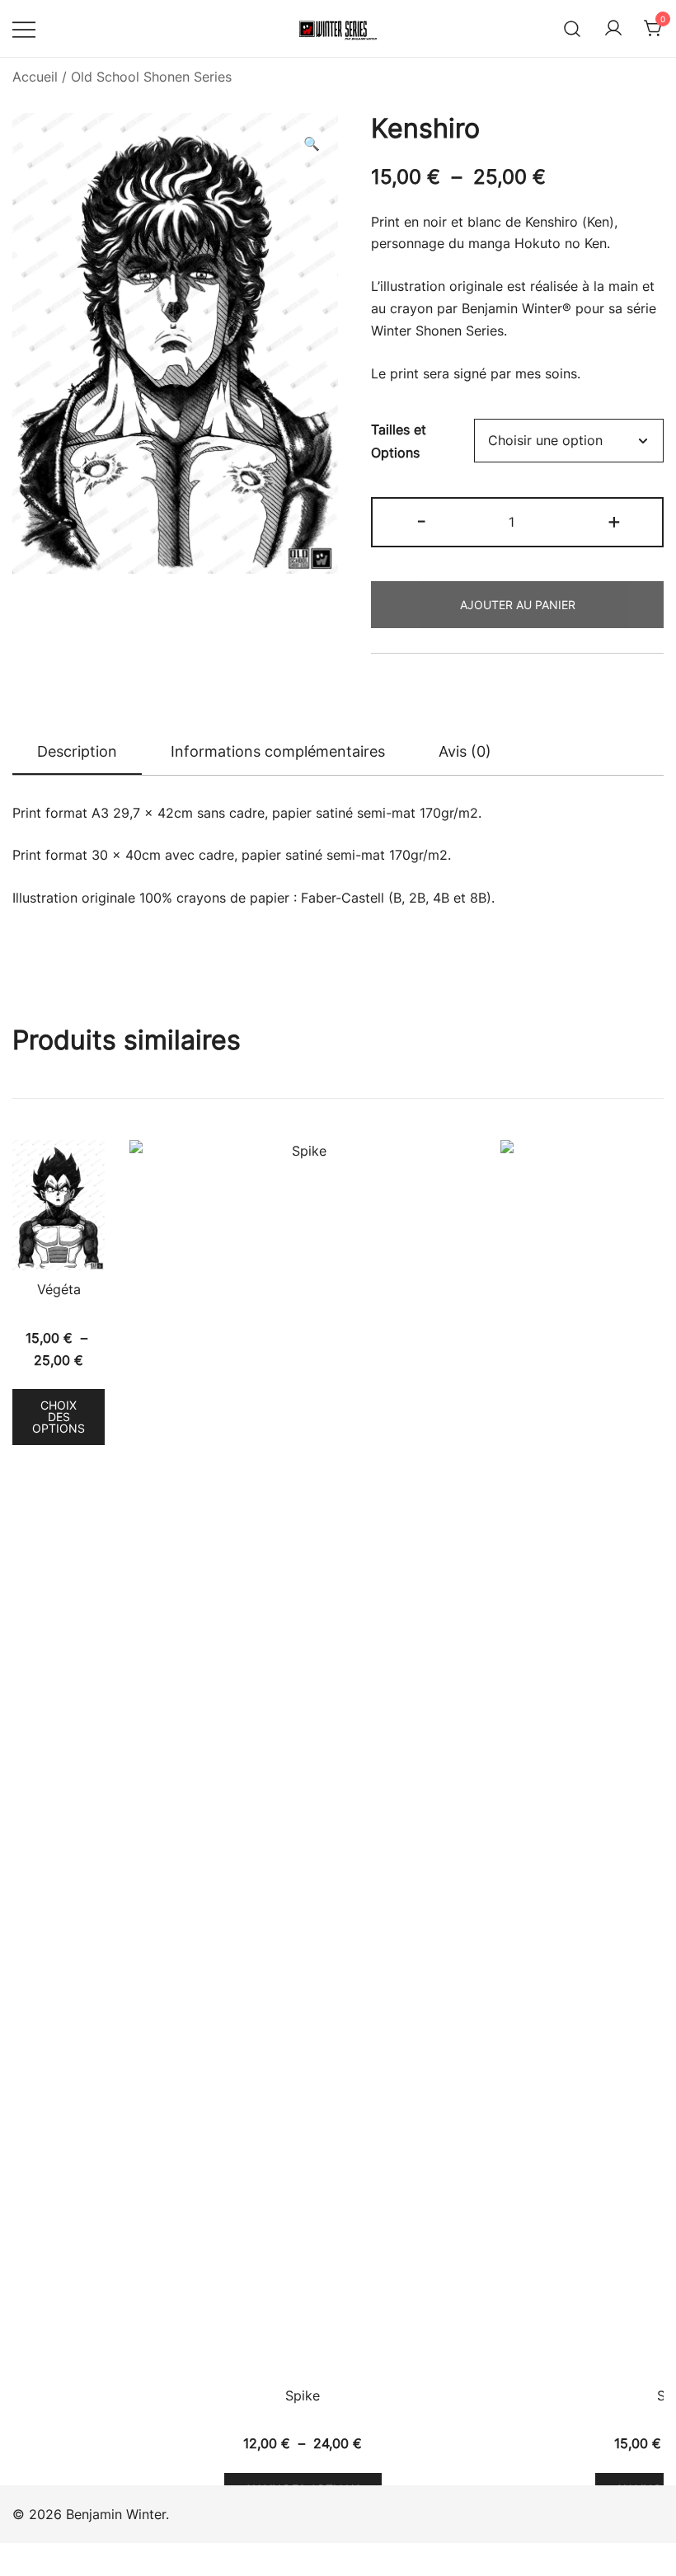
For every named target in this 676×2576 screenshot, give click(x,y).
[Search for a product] (573, 28)
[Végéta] (59, 1205)
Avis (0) (465, 751)
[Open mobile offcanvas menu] (24, 28)
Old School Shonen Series (151, 77)
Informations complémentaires (278, 751)
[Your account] (613, 29)
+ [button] (614, 521)
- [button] (421, 521)
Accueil (35, 77)
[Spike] (303, 1758)
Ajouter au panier (518, 605)
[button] (312, 144)
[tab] (77, 753)
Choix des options (59, 1417)
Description (77, 751)
